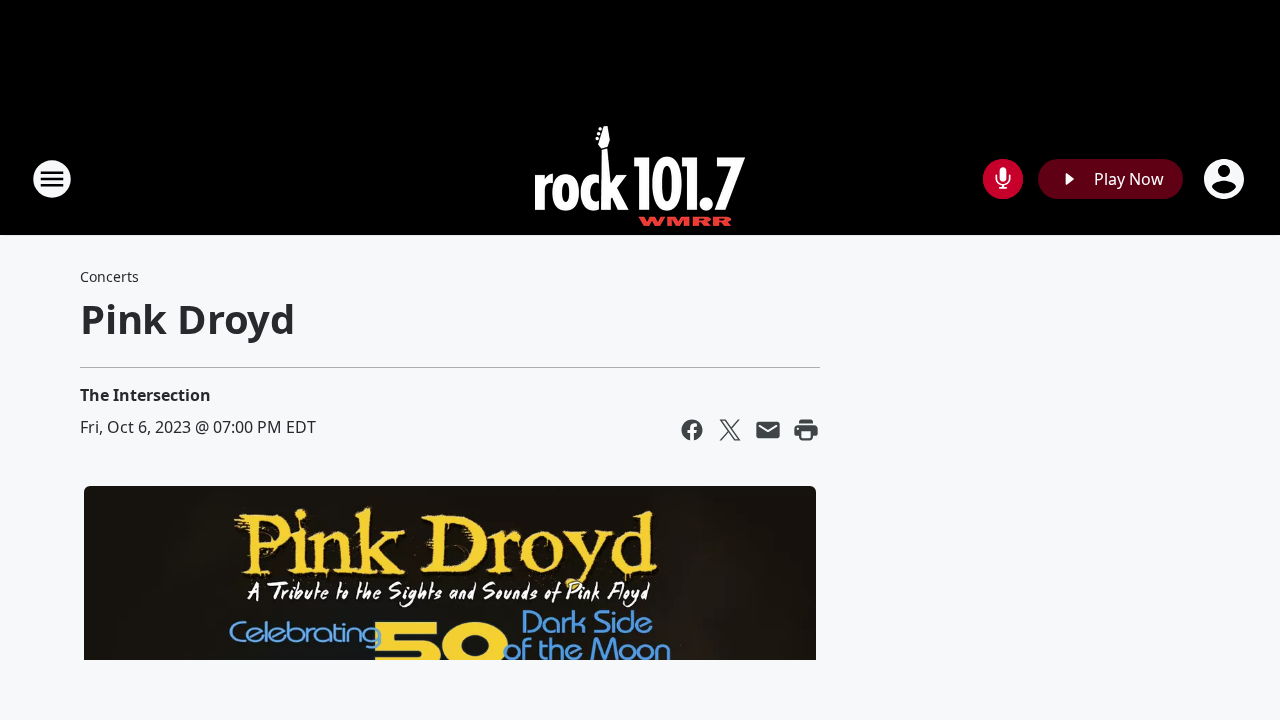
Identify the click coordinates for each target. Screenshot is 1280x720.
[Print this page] (806, 430)
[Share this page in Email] (768, 430)
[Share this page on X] (730, 430)
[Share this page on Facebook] (692, 430)
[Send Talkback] (1003, 179)
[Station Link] (640, 178)
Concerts (109, 276)
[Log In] (1226, 179)
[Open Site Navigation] (52, 179)
